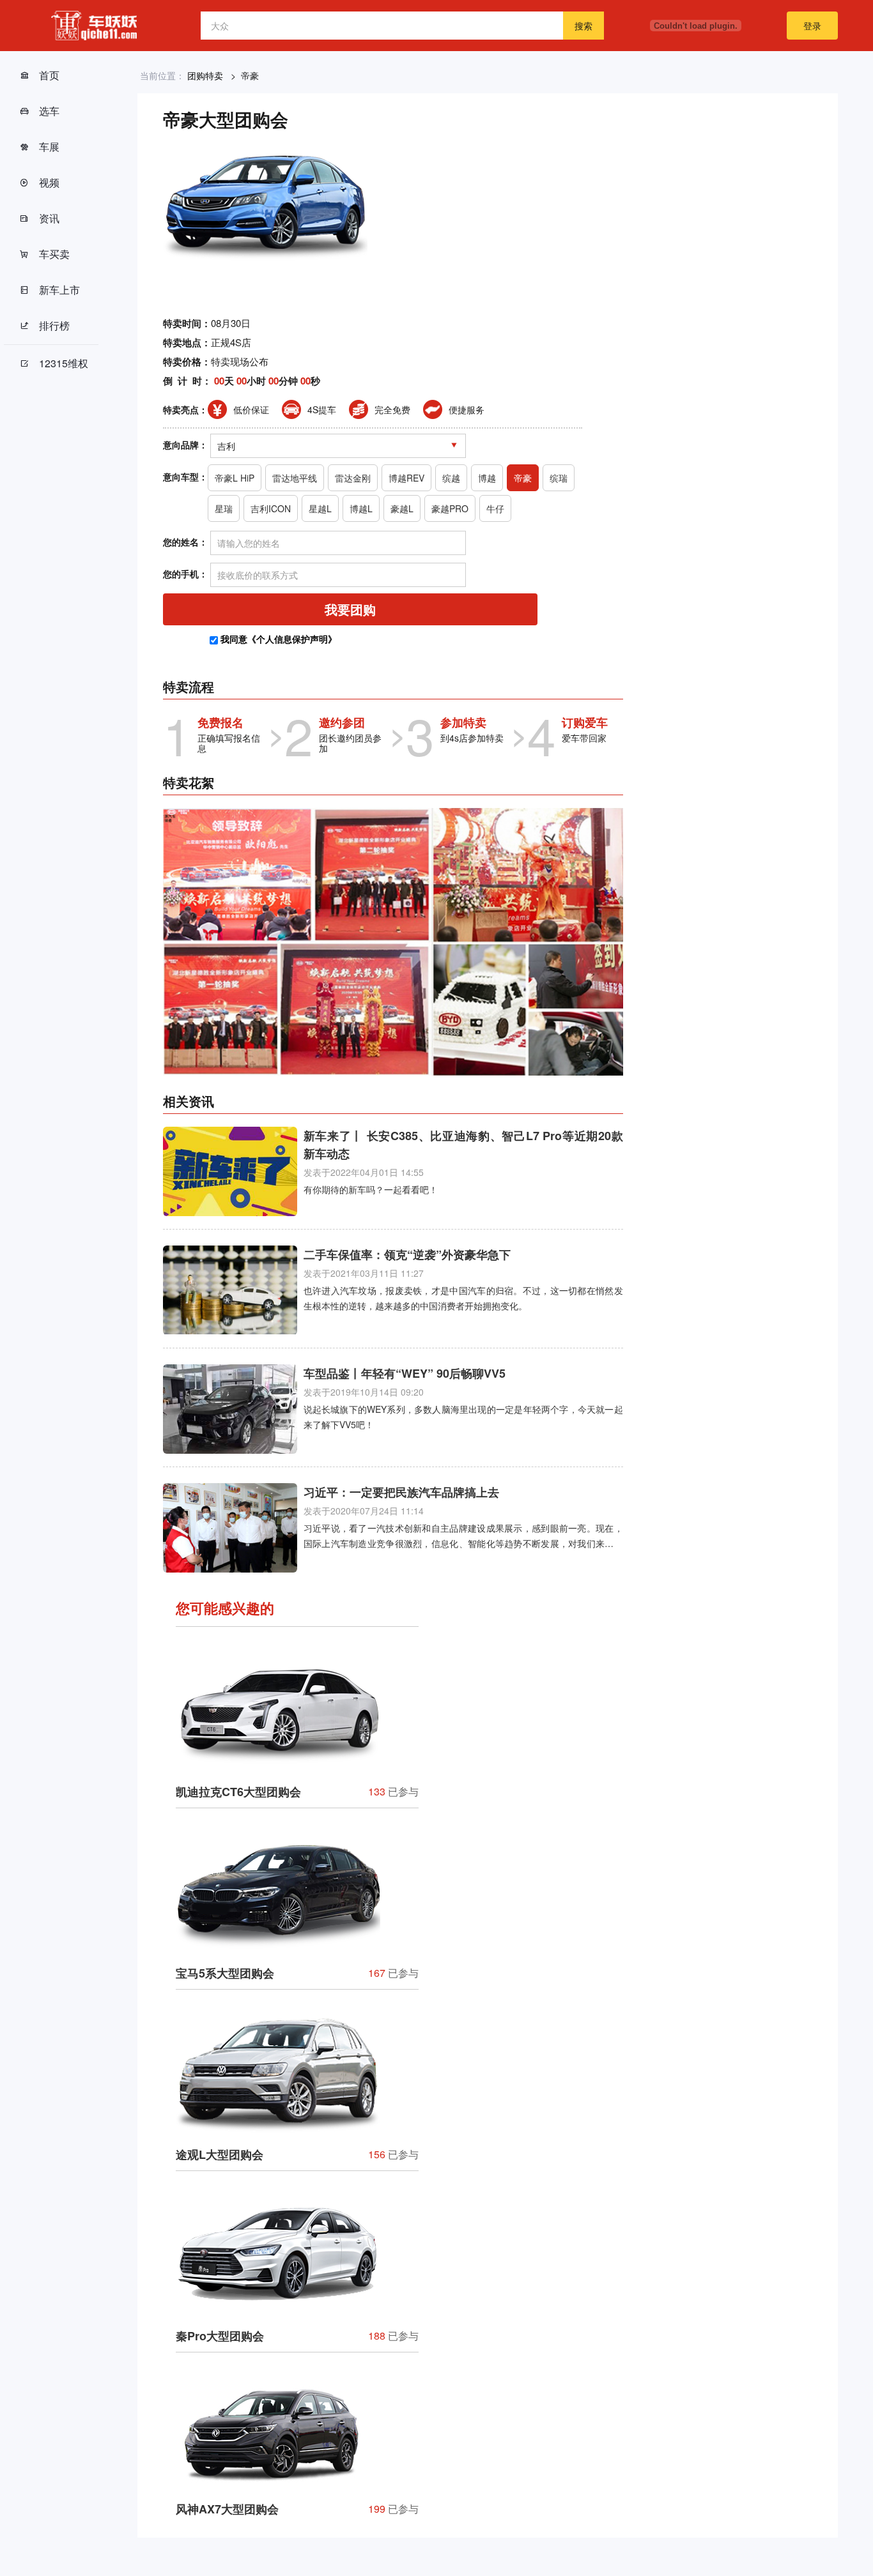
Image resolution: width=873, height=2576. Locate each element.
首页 (49, 75)
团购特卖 (205, 75)
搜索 (583, 26)
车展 (49, 147)
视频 (49, 182)
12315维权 (64, 363)
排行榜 (54, 325)
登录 (812, 26)
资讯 (49, 218)
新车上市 (59, 290)
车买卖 (54, 254)
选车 (49, 111)
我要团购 (350, 609)
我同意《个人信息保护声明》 (279, 639)
